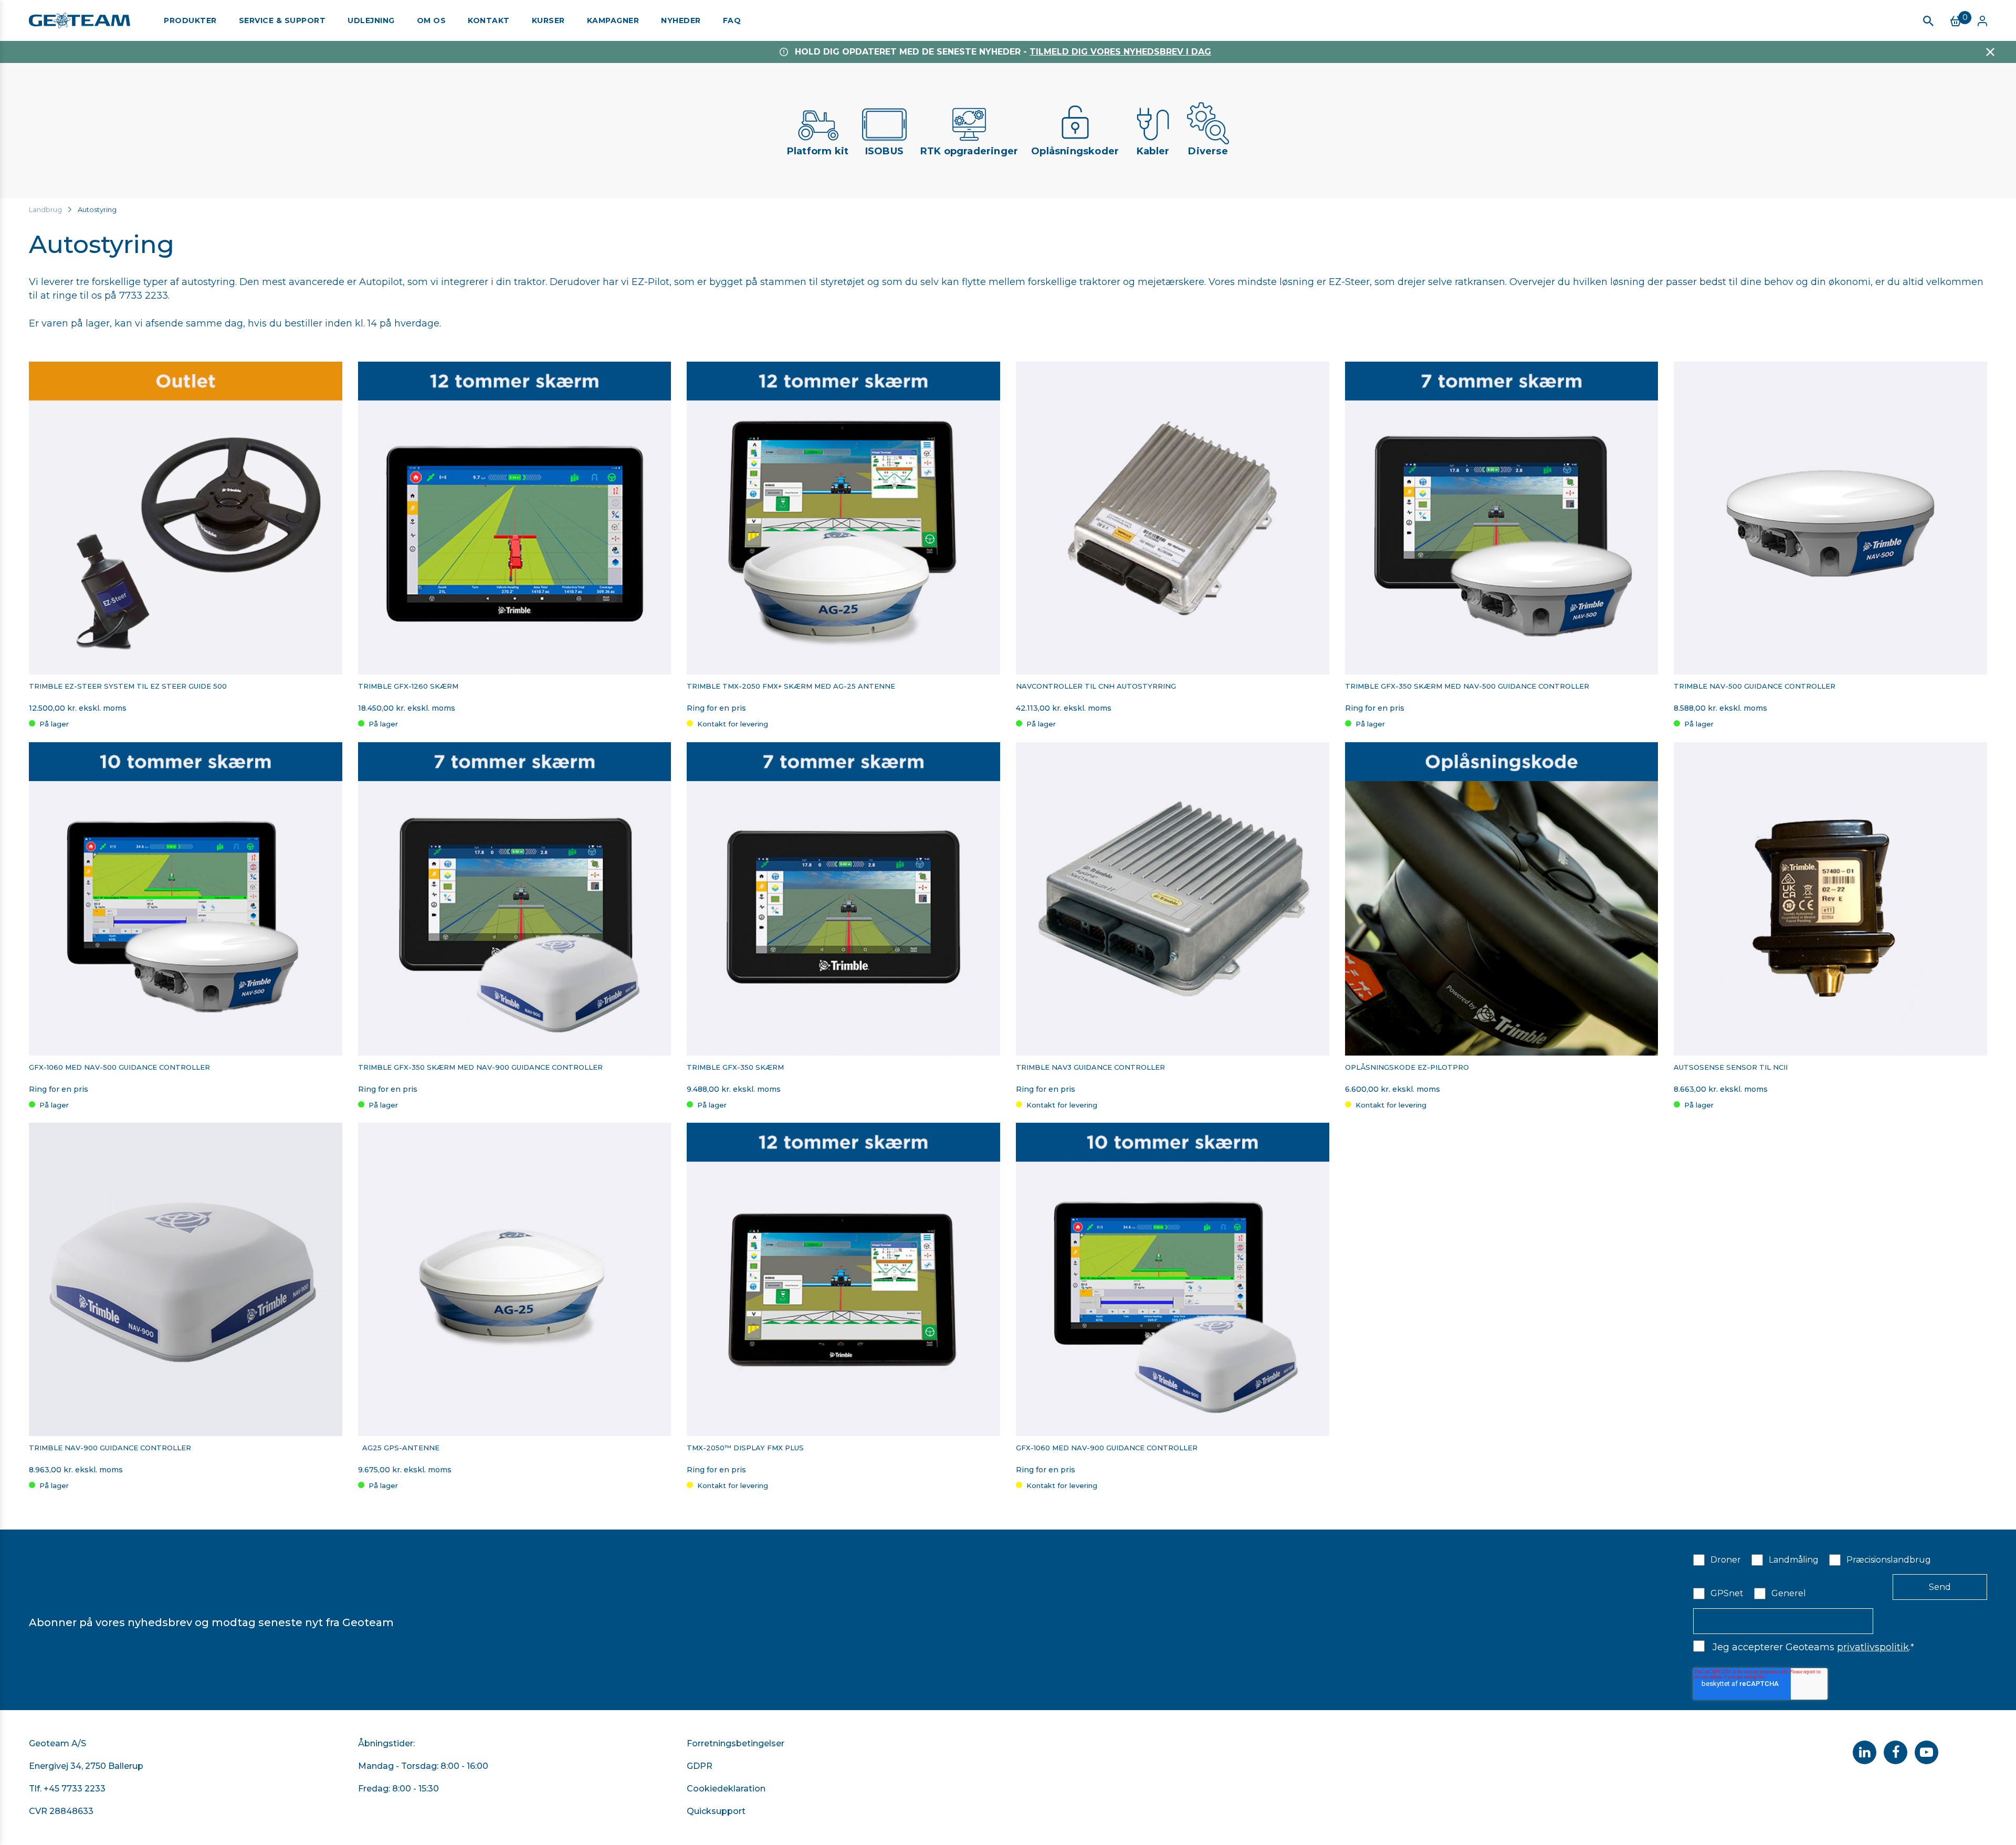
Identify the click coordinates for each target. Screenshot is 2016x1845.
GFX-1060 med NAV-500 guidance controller (119, 1067)
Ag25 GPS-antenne (399, 1448)
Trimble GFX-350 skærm (735, 1067)
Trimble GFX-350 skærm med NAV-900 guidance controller (480, 1067)
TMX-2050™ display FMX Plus (745, 1448)
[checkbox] (1840, 1576)
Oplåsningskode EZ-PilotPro (1407, 1067)
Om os (432, 20)
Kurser (548, 20)
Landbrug (45, 209)
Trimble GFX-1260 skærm (409, 686)
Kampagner (613, 20)
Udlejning (371, 20)
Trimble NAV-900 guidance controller (110, 1448)
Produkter (190, 20)
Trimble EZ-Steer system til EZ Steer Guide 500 (129, 686)
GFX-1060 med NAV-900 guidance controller (1107, 1448)
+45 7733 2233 (75, 1789)
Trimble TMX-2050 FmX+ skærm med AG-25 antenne (791, 686)
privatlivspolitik (1873, 1647)
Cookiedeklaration (726, 1789)
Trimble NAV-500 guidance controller (1755, 686)
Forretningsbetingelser (736, 1743)
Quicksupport (716, 1811)
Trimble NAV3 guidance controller (1091, 1067)
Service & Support (282, 20)
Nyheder (681, 20)
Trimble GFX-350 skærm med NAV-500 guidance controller (1468, 686)
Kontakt (489, 20)
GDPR (700, 1766)
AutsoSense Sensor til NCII (1731, 1067)
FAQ (732, 20)
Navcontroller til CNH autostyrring (1096, 686)
